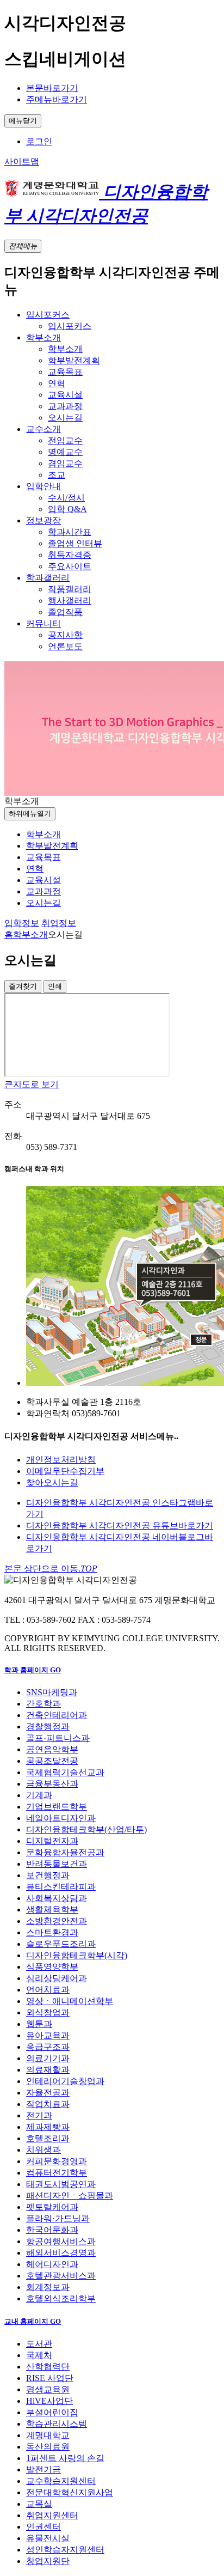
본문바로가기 (52, 88)
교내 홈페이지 (33, 2321)
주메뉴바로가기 (57, 99)
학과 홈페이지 (33, 1670)
